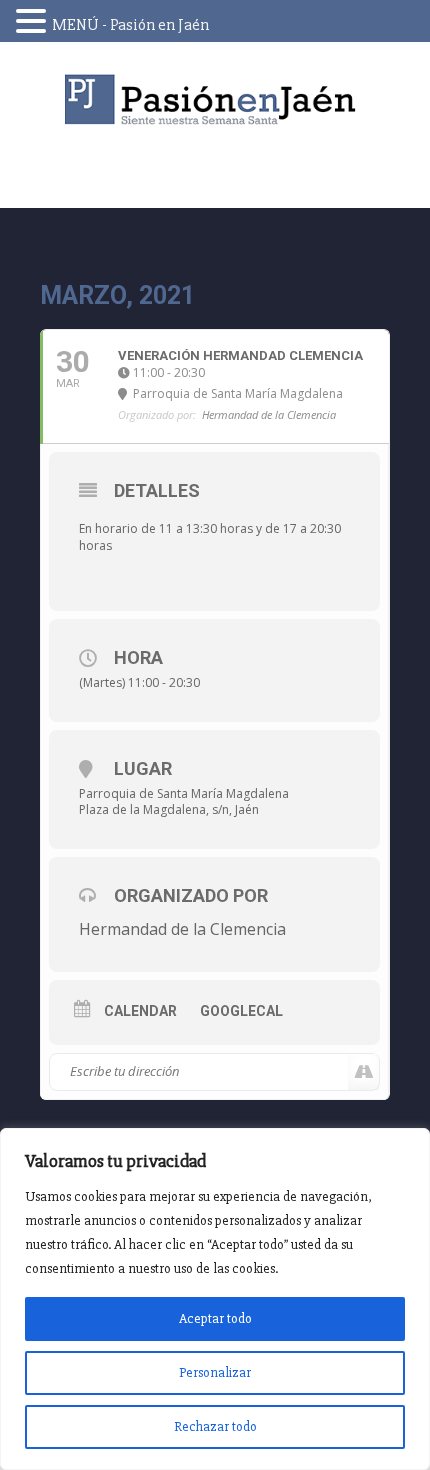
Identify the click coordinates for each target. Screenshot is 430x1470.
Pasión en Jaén (215, 99)
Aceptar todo (215, 1318)
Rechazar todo (215, 1426)
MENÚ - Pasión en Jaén (130, 25)
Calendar (140, 1011)
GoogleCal (241, 1011)
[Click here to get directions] (363, 1072)
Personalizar (215, 1372)
